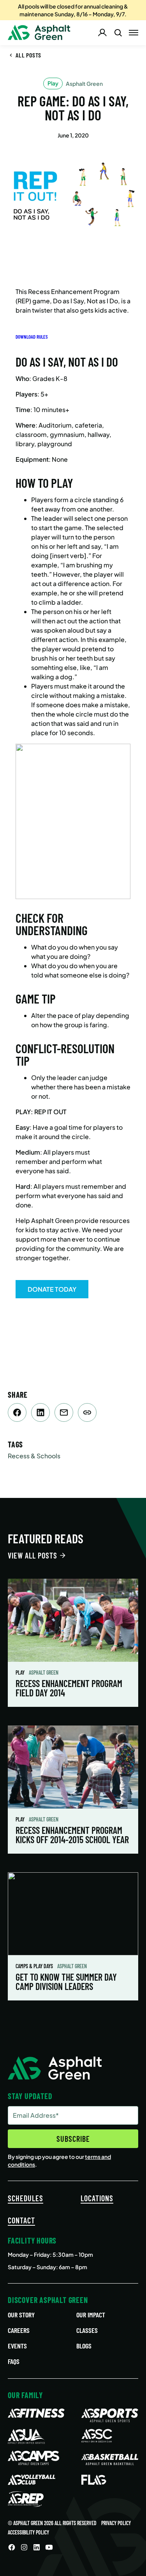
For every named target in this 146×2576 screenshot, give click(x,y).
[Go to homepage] (39, 33)
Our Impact (91, 2315)
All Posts (28, 55)
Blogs (84, 2346)
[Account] (102, 33)
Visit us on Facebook (12, 2547)
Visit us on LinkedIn (37, 2547)
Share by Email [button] (64, 1412)
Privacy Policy (116, 2523)
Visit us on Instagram (24, 2547)
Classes (87, 2330)
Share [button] (87, 1412)
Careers (19, 2330)
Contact (21, 2220)
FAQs (14, 2361)
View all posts (33, 1555)
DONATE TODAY (52, 1289)
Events (17, 2346)
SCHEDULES (26, 2198)
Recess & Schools (34, 1456)
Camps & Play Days (35, 1966)
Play (21, 1672)
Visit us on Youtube (49, 2547)
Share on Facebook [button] (17, 1412)
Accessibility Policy (28, 2532)
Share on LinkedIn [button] (40, 1412)
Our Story (21, 2315)
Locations (97, 2198)
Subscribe (73, 2139)
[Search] (118, 33)
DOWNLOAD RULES (32, 337)
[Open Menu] (134, 33)
